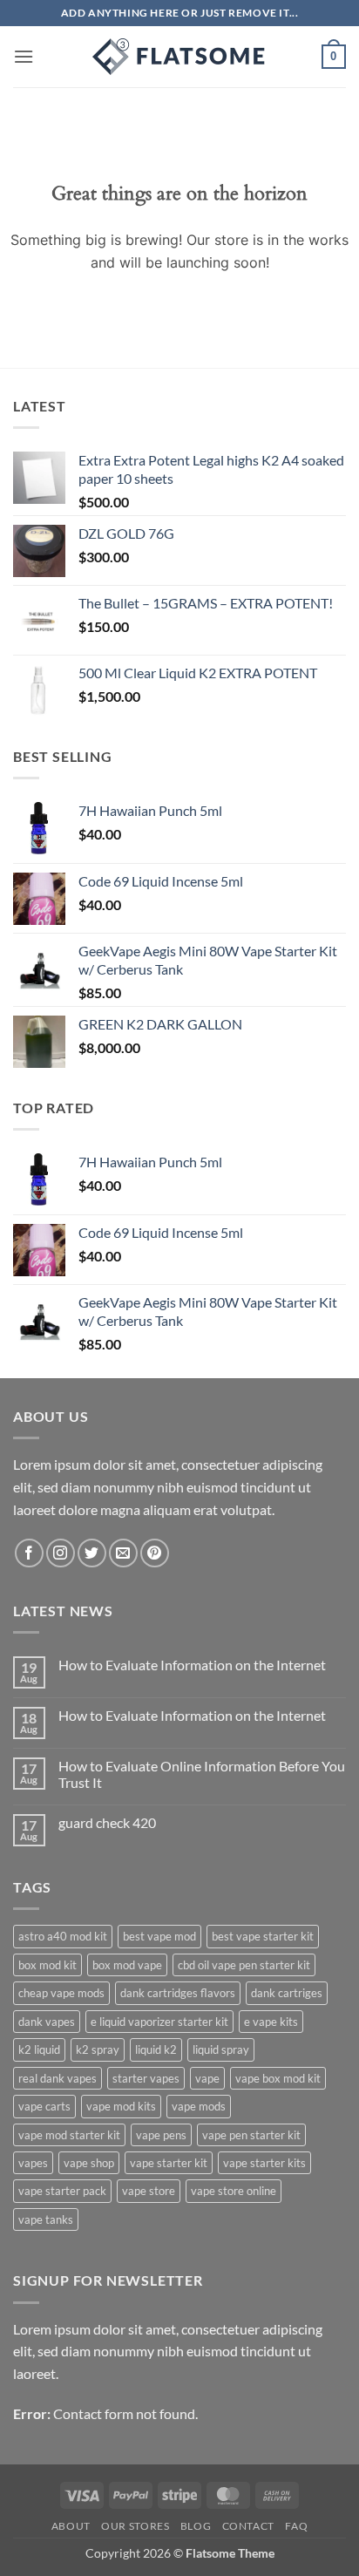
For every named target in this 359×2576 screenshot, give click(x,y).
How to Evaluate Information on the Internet (192, 1665)
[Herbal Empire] (179, 57)
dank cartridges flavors (178, 1993)
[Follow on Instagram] (61, 1553)
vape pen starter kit (251, 2135)
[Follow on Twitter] (92, 1553)
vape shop (89, 2163)
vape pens (161, 2135)
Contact (248, 2526)
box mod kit (47, 1965)
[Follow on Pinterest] (155, 1553)
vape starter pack (62, 2191)
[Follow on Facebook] (29, 1553)
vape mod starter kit (69, 2135)
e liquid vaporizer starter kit (159, 2022)
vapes (33, 2163)
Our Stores (135, 2526)
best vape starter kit (263, 1936)
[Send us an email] (123, 1553)
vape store (149, 2191)
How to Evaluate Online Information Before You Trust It (202, 1774)
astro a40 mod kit (63, 1936)
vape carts (44, 2106)
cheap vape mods (61, 1993)
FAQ (296, 2526)
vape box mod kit (278, 2078)
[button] (24, 56)
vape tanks (46, 2219)
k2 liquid (39, 2049)
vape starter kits (264, 2163)
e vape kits (271, 2022)
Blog (196, 2526)
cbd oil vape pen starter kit (244, 1965)
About (71, 2526)
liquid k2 (156, 2049)
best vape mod (159, 1936)
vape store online (234, 2191)
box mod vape (127, 1965)
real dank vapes (58, 2078)
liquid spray (221, 2049)
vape (207, 2078)
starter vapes (146, 2078)
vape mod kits (121, 2106)
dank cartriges (287, 1993)
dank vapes (47, 2022)
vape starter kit (169, 2163)
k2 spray (98, 2049)
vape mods (199, 2106)
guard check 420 (107, 1822)
